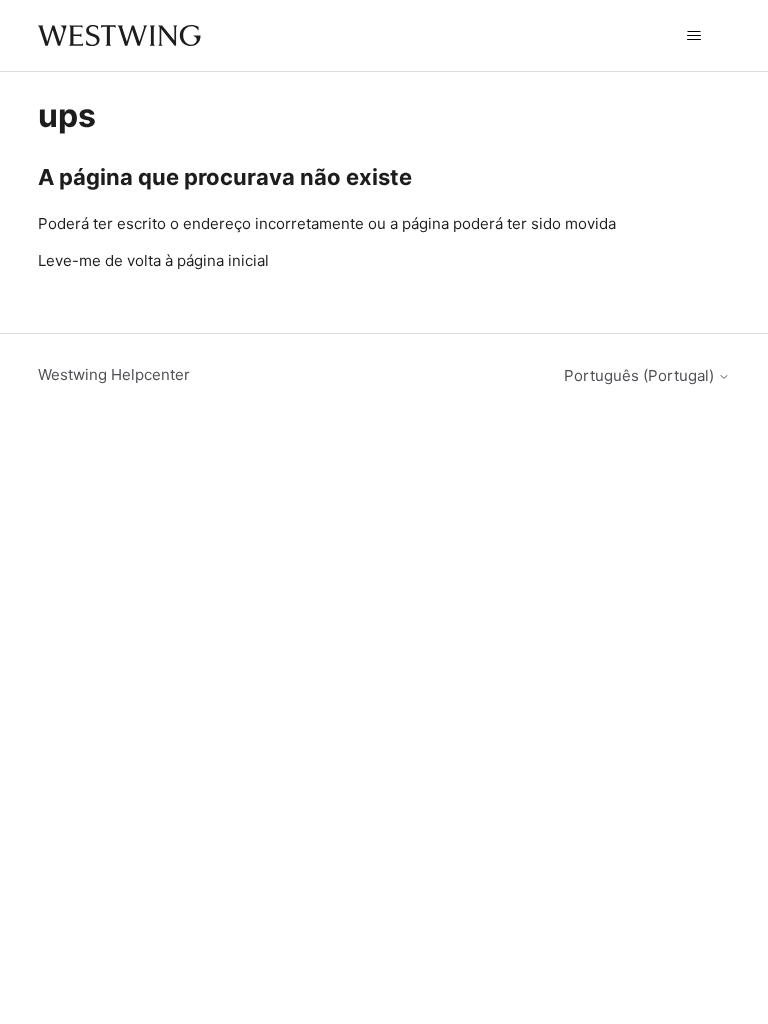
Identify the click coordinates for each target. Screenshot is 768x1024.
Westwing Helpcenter (114, 374)
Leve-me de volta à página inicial (153, 260)
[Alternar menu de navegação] (694, 36)
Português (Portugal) (641, 375)
